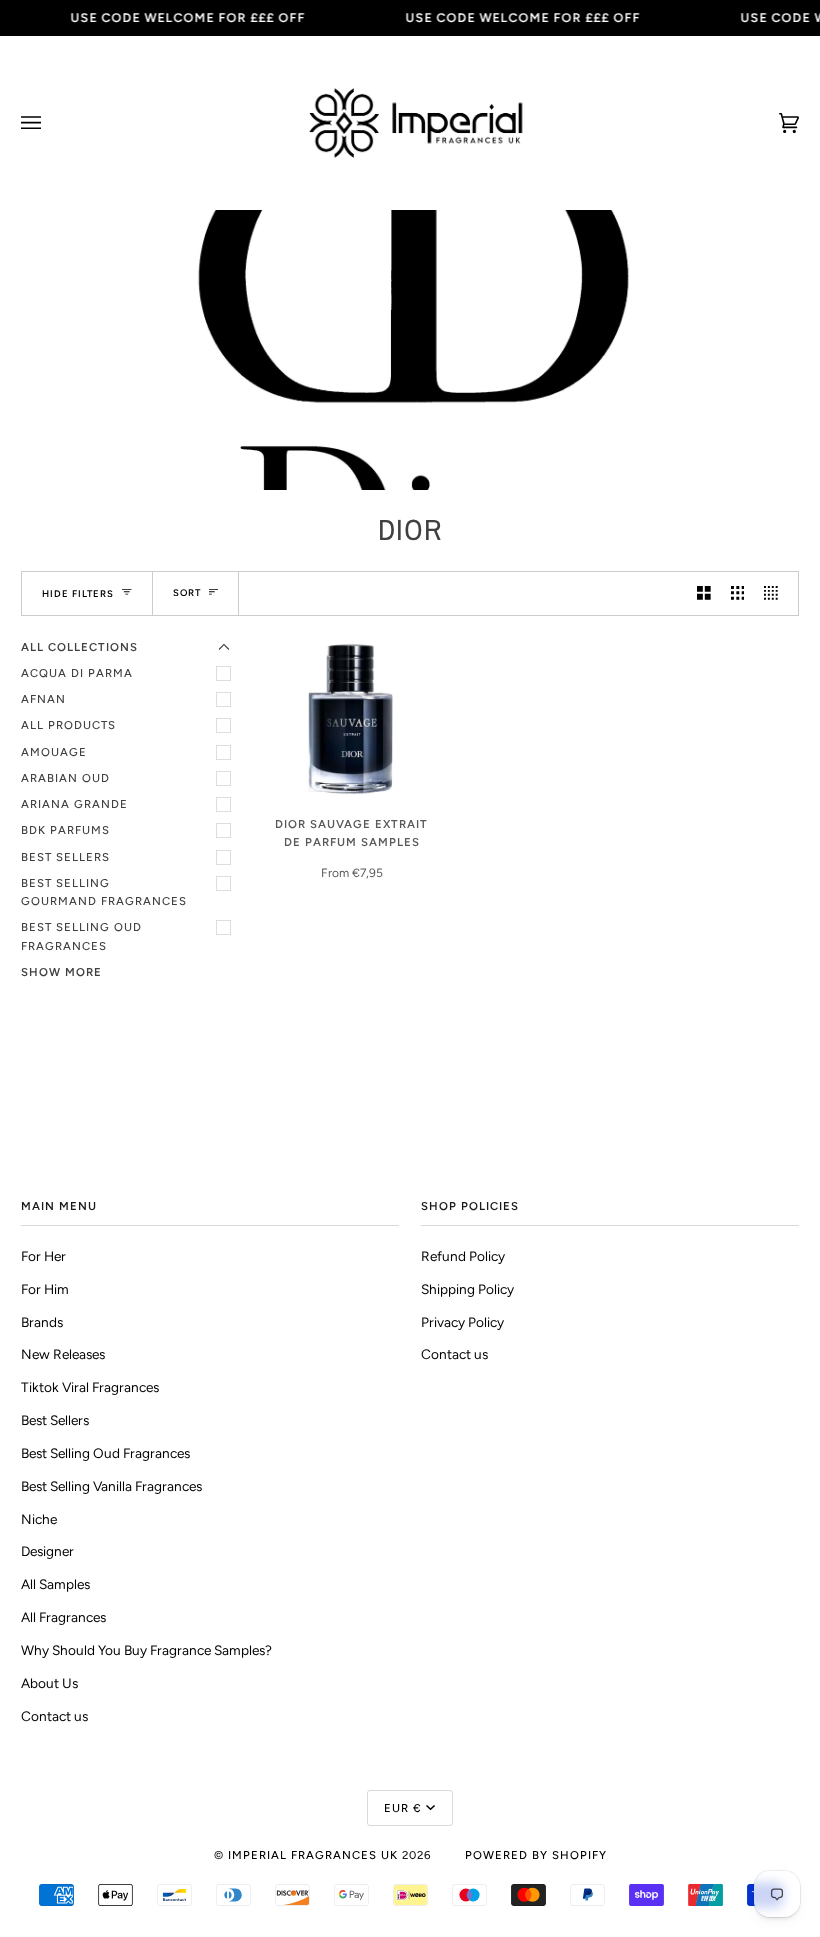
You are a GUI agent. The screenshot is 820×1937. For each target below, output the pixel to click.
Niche (39, 1519)
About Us (49, 1683)
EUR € (403, 1808)
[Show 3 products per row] (738, 593)
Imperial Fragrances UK (313, 1855)
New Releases (63, 1354)
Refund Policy (463, 1256)
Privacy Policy (462, 1322)
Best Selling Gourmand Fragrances (104, 892)
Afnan (43, 699)
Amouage (54, 752)
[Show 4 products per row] (776, 593)
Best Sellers (65, 857)
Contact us (54, 1716)
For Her (43, 1256)
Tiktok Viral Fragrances (90, 1387)
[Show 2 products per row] (704, 593)
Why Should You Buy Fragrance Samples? (146, 1650)
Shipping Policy (467, 1289)
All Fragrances (63, 1617)
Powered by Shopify (536, 1855)
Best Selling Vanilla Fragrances (111, 1486)
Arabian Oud (65, 778)
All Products (68, 725)
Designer (47, 1551)
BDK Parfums (65, 830)
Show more (61, 972)
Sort (187, 592)
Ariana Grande (74, 804)
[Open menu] (51, 123)
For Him (45, 1289)
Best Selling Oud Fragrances (81, 936)
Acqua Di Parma (77, 673)
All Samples (55, 1584)
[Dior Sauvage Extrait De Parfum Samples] (351, 718)
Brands (42, 1322)
